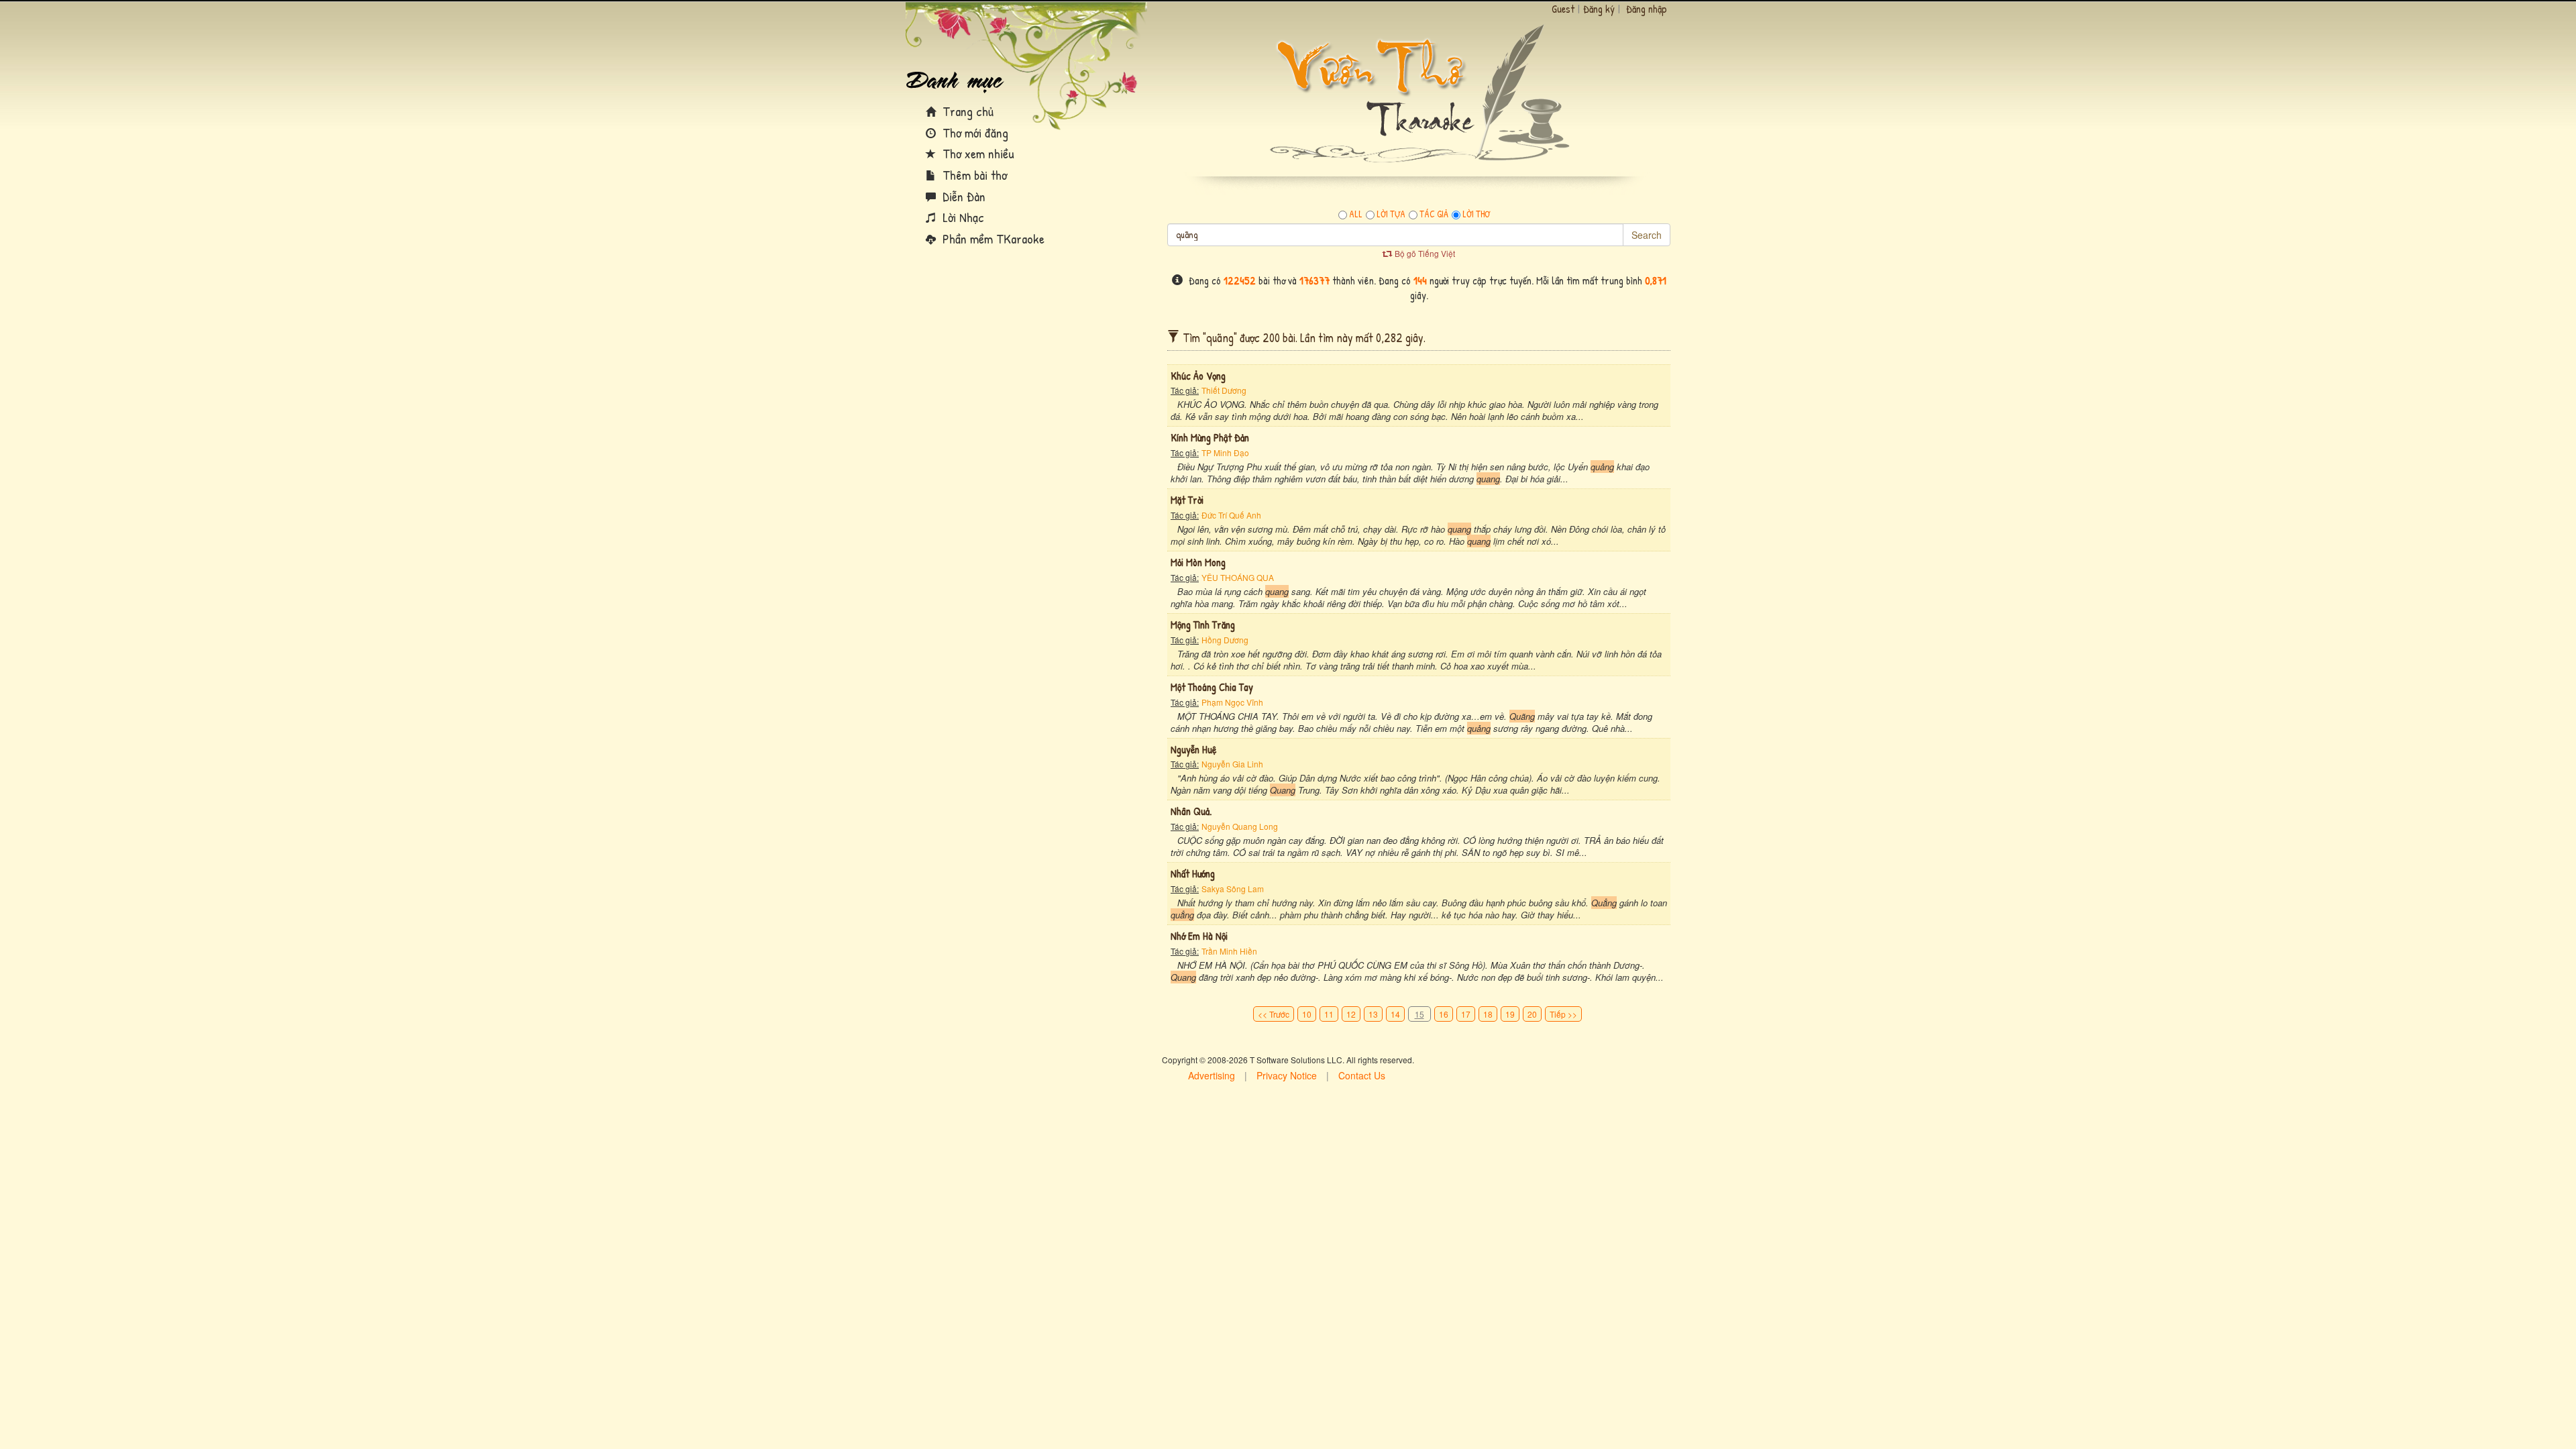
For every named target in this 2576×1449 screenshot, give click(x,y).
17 (1466, 1014)
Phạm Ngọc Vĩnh (1232, 702)
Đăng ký (1599, 9)
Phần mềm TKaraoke (992, 238)
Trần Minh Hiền (1229, 951)
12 (1351, 1014)
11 (1329, 1014)
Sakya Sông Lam (1233, 889)
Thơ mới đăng (974, 132)
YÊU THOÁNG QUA (1238, 577)
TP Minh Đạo (1225, 452)
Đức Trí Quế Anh (1231, 515)
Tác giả (1434, 214)
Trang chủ (966, 111)
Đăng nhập (1647, 9)
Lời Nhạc (962, 217)
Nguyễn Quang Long (1240, 826)
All (1356, 214)
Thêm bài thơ (973, 175)
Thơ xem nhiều (977, 153)
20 (1532, 1014)
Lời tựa (1391, 214)
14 (1395, 1014)
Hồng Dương (1225, 640)
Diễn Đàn (962, 196)
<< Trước (1274, 1014)
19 (1510, 1014)
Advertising (1212, 1075)
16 (1444, 1014)
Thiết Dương (1224, 390)
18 (1488, 1014)
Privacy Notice (1287, 1075)
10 (1307, 1014)
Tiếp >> (1563, 1014)
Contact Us (1362, 1075)
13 (1373, 1014)
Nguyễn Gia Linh (1232, 764)
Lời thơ (1476, 214)
